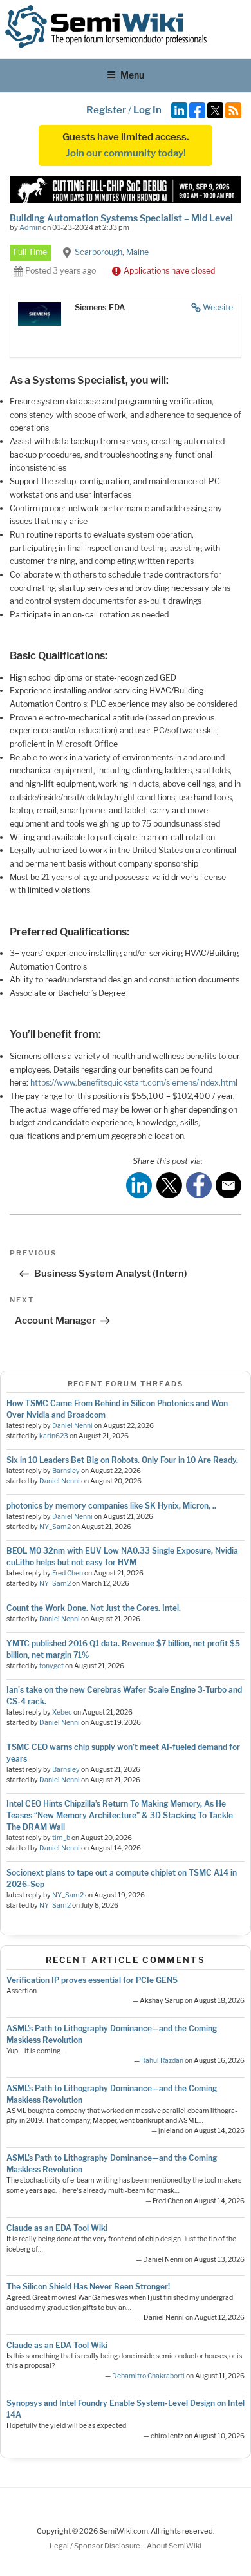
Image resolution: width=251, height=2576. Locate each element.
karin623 (54, 1436)
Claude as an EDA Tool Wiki (57, 2228)
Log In (147, 110)
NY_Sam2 (55, 1527)
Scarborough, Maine (112, 252)
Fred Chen (68, 1573)
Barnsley (66, 1471)
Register (106, 110)
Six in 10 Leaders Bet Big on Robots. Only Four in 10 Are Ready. (122, 1460)
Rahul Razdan (162, 2061)
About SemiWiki (174, 2546)
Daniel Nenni (72, 1426)
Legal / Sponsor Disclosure (96, 2546)
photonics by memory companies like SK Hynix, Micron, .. (111, 1506)
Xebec (62, 1712)
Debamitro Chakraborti (148, 2376)
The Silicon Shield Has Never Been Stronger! (88, 2287)
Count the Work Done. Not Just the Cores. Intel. (94, 1608)
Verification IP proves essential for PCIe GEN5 (92, 1980)
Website (218, 307)
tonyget (51, 1666)
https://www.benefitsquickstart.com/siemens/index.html (134, 1083)
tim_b (61, 1838)
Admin (30, 227)
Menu (132, 75)
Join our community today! (126, 153)
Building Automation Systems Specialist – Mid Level (121, 218)
